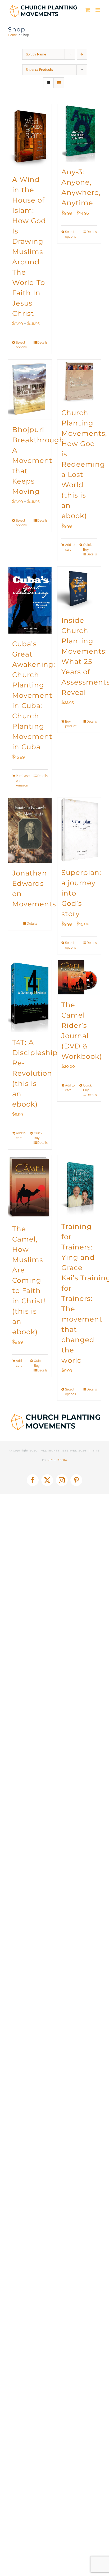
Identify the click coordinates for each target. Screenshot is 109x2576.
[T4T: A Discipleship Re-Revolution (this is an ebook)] (30, 996)
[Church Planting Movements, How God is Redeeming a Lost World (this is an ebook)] (79, 381)
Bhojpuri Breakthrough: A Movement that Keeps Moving (39, 461)
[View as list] (59, 83)
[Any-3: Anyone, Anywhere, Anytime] (79, 133)
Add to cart (70, 547)
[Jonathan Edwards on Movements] (30, 830)
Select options (21, 345)
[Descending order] (82, 54)
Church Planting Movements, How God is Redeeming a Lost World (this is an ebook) (84, 464)
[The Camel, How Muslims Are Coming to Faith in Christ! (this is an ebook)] (30, 1187)
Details (42, 343)
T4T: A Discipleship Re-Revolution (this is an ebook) (35, 1073)
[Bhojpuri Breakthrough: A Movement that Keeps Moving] (30, 390)
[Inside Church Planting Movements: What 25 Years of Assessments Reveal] (79, 588)
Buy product (71, 724)
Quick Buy (87, 547)
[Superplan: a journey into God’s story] (79, 830)
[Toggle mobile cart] (88, 10)
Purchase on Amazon (23, 781)
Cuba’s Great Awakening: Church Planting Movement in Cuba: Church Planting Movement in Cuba (34, 695)
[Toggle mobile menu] (98, 10)
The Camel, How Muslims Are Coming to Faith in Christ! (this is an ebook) (29, 1280)
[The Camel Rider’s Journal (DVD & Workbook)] (79, 977)
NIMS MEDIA (57, 1460)
